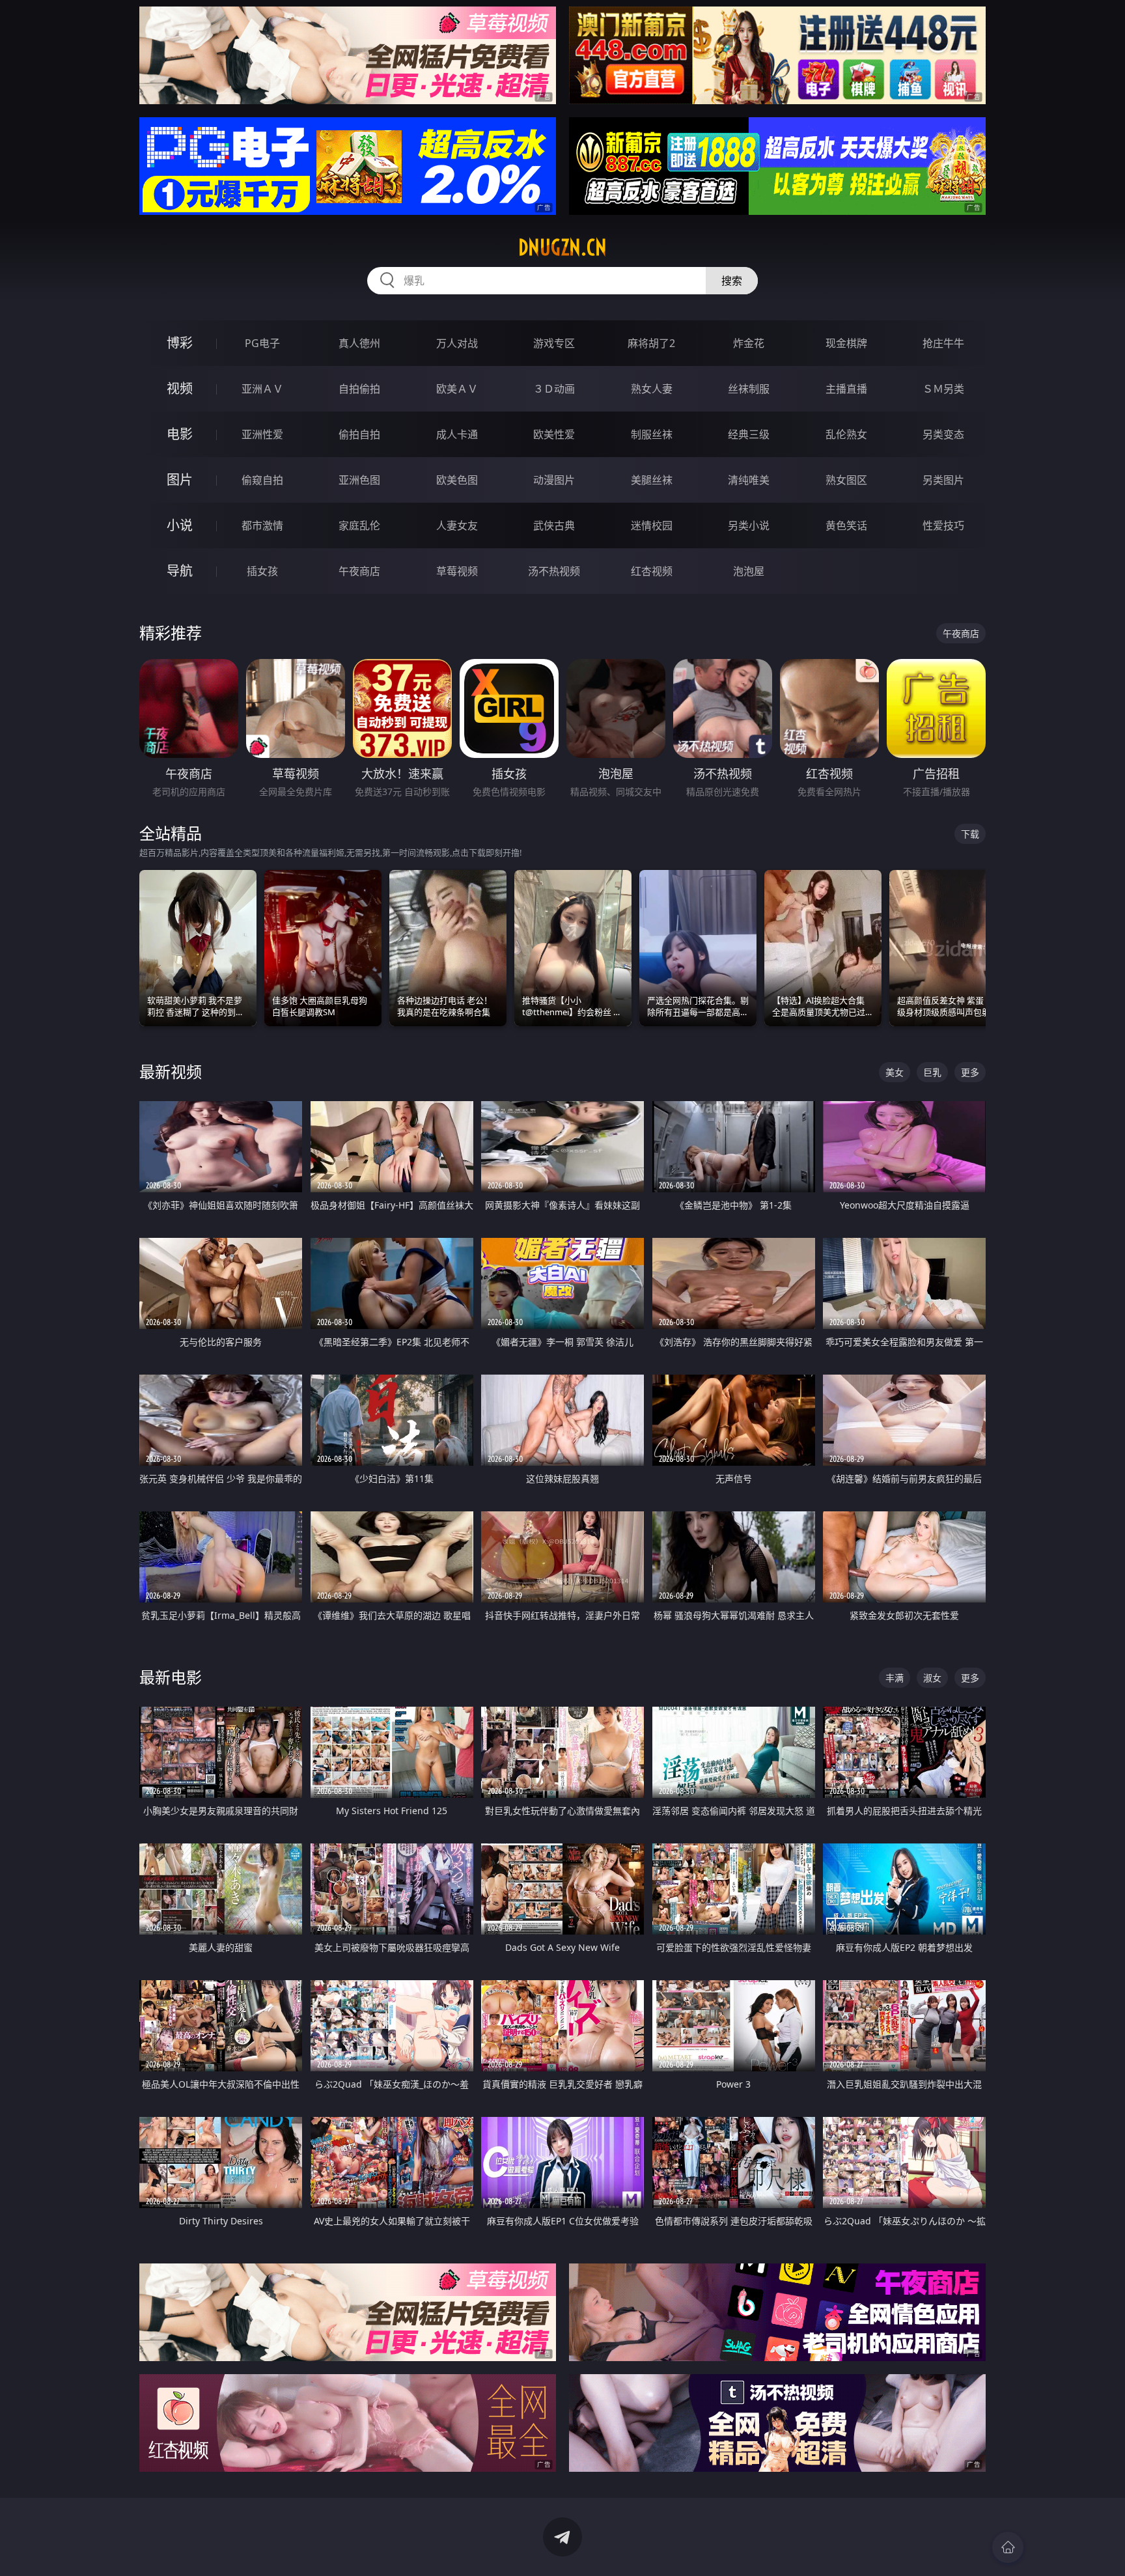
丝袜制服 (749, 389)
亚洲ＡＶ (262, 389)
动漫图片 (554, 480)
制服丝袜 (652, 434)
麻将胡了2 (651, 343)
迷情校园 (652, 525)
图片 (180, 480)
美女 (895, 1072)
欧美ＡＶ (457, 389)
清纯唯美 (749, 480)
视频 (180, 388)
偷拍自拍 (359, 434)
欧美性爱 (554, 434)
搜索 (732, 281)
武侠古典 (554, 525)
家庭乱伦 (359, 525)
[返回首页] (1008, 2547)
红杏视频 (652, 571)
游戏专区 (554, 343)
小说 (180, 525)
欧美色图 (457, 480)
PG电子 (262, 343)
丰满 (895, 1678)
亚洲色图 (359, 480)
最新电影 (171, 1677)
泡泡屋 (749, 571)
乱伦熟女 (846, 434)
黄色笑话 (846, 525)
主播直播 (846, 389)
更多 (970, 1072)
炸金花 (749, 343)
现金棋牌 (846, 343)
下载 (970, 834)
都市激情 (262, 525)
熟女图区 (846, 480)
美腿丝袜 (652, 480)
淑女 (932, 1678)
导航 (180, 571)
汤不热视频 (554, 571)
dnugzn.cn (562, 247)
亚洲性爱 (262, 434)
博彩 (180, 343)
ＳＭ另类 (943, 389)
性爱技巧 (943, 525)
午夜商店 (359, 571)
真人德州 (359, 343)
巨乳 (932, 1072)
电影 (180, 434)
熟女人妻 (652, 389)
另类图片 (943, 480)
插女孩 (262, 571)
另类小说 (749, 525)
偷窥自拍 (262, 480)
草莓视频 (457, 571)
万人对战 (457, 343)
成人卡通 (457, 434)
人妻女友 (457, 525)
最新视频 (171, 1071)
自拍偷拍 (359, 389)
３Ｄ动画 (554, 389)
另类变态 (943, 434)
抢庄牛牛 (943, 343)
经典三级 (749, 434)
